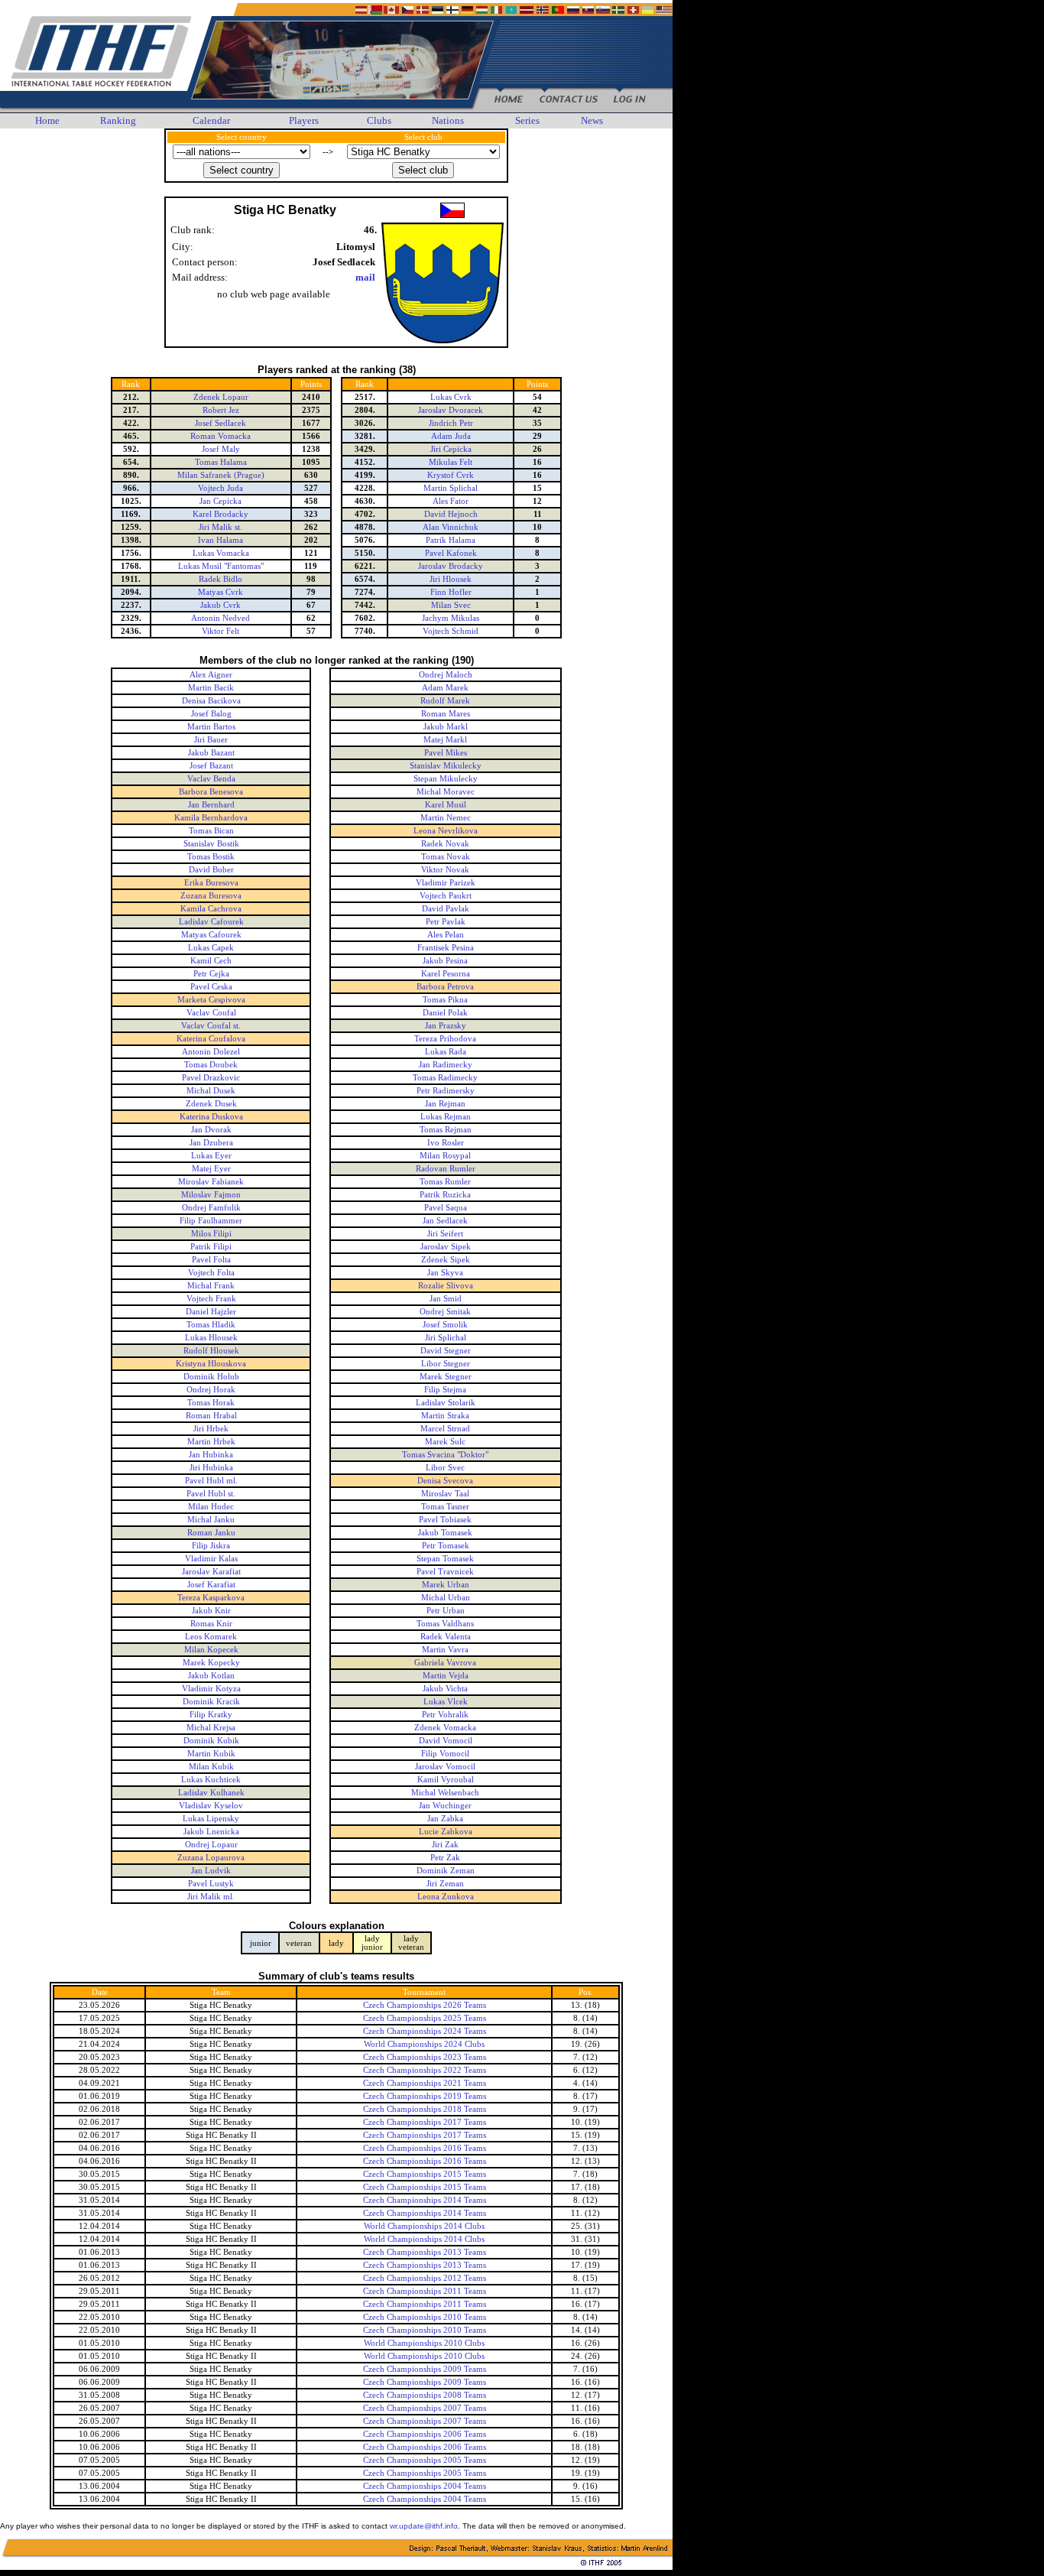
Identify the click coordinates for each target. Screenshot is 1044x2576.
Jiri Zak (445, 1845)
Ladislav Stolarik (446, 1403)
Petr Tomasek (446, 1546)
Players (304, 120)
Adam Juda (451, 436)
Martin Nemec (446, 818)
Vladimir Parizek (446, 883)
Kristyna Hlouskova (211, 1364)
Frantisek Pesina (446, 948)
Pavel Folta (211, 1260)
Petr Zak (445, 1858)
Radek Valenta (446, 1637)
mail (365, 277)
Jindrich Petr (451, 423)
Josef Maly (221, 449)
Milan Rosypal (445, 1156)
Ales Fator (451, 501)
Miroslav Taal (445, 1494)
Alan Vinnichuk (451, 527)
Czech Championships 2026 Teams (425, 2005)
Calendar (211, 120)
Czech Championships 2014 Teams (425, 2200)
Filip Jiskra (211, 1546)
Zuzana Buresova (211, 896)
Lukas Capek (211, 948)
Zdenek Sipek (446, 1260)
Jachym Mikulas (451, 618)
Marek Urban (446, 1585)
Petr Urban (446, 1611)
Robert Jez (221, 410)
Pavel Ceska (211, 987)
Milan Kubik (211, 1767)
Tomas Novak (446, 857)
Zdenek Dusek (211, 1104)
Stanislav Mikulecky (446, 766)
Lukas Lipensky (211, 1819)
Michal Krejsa (211, 1728)
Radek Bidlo (220, 579)
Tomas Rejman (446, 1130)
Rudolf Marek (445, 701)
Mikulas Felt (451, 462)
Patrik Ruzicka (445, 1195)
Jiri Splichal (446, 1338)
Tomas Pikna (445, 1000)
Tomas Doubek (211, 1065)
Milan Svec (451, 605)
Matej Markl (445, 740)
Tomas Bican (211, 831)
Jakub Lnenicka (211, 1832)
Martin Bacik (211, 688)
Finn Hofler (451, 592)
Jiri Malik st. (220, 527)
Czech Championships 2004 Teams (425, 2486)
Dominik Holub (211, 1377)
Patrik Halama (451, 540)
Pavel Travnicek (445, 1572)
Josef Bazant (211, 766)
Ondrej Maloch (446, 675)
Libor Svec (445, 1468)
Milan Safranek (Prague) (221, 475)
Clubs (379, 120)
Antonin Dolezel (211, 1052)
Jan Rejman (445, 1104)
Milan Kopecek (211, 1650)
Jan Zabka (445, 1819)
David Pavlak (446, 909)
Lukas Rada (446, 1052)
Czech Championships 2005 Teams (425, 2460)
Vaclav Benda (211, 779)
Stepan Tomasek (445, 1559)
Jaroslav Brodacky (451, 566)
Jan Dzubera (211, 1143)
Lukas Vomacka (221, 553)
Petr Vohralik (445, 1715)
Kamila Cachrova (211, 909)
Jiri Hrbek (211, 1429)
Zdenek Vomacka (445, 1728)
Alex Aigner (211, 675)
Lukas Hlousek (211, 1338)
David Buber (211, 870)
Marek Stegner (446, 1377)
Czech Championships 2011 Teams (425, 2291)
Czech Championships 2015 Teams (425, 2174)
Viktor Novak (445, 870)
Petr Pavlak (446, 922)
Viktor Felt (220, 631)
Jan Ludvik (211, 1871)
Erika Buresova (211, 883)
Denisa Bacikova (211, 701)
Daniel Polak (445, 1013)
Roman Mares (446, 714)
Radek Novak (445, 844)
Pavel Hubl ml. (211, 1481)
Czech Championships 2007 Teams (425, 2408)
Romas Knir (211, 1624)
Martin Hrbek (211, 1442)
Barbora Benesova (211, 792)
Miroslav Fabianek (211, 1182)
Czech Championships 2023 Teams (425, 2057)
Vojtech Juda (220, 488)
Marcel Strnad (445, 1429)
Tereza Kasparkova (211, 1598)
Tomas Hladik (211, 1325)
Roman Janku (211, 1533)
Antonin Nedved (220, 618)
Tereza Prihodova (445, 1039)
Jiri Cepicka (451, 449)
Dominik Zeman (446, 1871)
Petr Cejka (211, 974)
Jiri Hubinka (211, 1468)
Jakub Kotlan (211, 1676)
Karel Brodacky (220, 514)
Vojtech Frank (211, 1299)
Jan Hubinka (211, 1455)
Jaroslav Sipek (446, 1247)
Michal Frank (211, 1286)
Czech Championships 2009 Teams (425, 2369)
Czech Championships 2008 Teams (425, 2395)
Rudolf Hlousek (211, 1351)
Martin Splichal (451, 488)
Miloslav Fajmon (211, 1195)
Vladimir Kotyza (211, 1689)
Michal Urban (446, 1598)
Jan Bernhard (211, 805)
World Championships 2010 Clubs (424, 2343)
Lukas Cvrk (451, 397)
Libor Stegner (446, 1364)
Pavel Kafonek (451, 553)
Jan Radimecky (446, 1065)
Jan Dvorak (211, 1130)
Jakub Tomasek (445, 1533)
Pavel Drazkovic (211, 1078)
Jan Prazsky (446, 1026)
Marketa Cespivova (211, 1000)
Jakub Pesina (445, 961)
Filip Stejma (445, 1390)
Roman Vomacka (220, 436)
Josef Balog (211, 714)
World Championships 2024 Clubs (424, 2044)
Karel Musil (446, 805)
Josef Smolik (445, 1325)
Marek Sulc (445, 1442)
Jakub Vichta (445, 1689)
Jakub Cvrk (220, 605)
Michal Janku (211, 1520)
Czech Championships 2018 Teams (425, 2109)
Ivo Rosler (446, 1143)
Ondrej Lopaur (211, 1845)
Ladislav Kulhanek (211, 1793)
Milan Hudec (211, 1507)
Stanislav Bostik (211, 844)
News (592, 120)
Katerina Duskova (211, 1117)
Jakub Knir (211, 1611)
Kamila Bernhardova (211, 818)
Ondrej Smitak (445, 1312)
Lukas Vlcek (446, 1702)
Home (47, 120)
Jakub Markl (446, 727)
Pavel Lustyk (211, 1884)
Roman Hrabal (211, 1416)
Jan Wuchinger (445, 1806)
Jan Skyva (445, 1273)
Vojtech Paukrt (446, 896)
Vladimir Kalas (211, 1559)
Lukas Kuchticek (211, 1780)
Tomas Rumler (445, 1182)
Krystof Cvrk (451, 475)
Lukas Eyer (211, 1156)
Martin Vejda (446, 1676)
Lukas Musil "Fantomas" (221, 566)
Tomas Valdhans (445, 1624)
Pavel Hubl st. (211, 1494)
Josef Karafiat (211, 1585)
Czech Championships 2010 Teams (425, 2317)
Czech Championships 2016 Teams (425, 2148)
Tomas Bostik (211, 857)
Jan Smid (446, 1299)
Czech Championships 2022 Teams (425, 2070)
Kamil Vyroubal (446, 1780)
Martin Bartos (211, 727)
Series (527, 120)
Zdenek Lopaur (221, 397)
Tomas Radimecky (445, 1078)
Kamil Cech (211, 961)
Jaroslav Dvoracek (451, 410)
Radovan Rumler (446, 1169)
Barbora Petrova (445, 987)
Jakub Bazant (211, 753)
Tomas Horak (211, 1403)
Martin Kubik (211, 1754)
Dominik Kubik (211, 1741)
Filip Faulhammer (211, 1221)
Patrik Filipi (211, 1247)
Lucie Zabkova (446, 1832)
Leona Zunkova (446, 1897)
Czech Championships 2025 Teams (425, 2018)
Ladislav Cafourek (211, 922)
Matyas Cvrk (220, 592)
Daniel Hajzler (211, 1312)
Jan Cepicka (220, 501)
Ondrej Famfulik (211, 1208)
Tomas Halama (221, 462)
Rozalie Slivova (446, 1286)
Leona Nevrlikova (446, 831)
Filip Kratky (211, 1715)
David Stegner (446, 1351)
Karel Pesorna (446, 974)
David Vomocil (446, 1741)
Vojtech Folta (211, 1273)
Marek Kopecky (211, 1663)
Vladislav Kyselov (211, 1806)
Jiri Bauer (211, 740)
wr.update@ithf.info (424, 2526)
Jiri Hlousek (451, 579)
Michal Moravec (446, 792)
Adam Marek (445, 688)
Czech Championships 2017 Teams (425, 2122)
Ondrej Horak (211, 1390)
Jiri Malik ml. (211, 1897)
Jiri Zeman (445, 1884)
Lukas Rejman (446, 1117)
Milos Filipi (211, 1234)
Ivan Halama (220, 540)
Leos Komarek (211, 1637)
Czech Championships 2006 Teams (425, 2434)
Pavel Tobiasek (445, 1520)
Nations (448, 120)
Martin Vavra (445, 1650)
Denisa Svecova (445, 1481)
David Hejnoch (451, 514)
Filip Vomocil (445, 1754)
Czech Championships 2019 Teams (425, 2096)
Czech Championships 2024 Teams (425, 2031)
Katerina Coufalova (211, 1039)
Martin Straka (445, 1416)
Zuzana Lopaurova (211, 1858)
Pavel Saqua (446, 1208)
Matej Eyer (211, 1169)
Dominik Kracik (211, 1702)
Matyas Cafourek (211, 935)
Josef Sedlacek (220, 423)
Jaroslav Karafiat (211, 1572)
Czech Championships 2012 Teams (425, 2278)
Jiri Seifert (445, 1234)
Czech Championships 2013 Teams (425, 2252)
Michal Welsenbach (445, 1793)
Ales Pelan (446, 935)
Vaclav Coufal (211, 1013)
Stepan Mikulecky (446, 779)
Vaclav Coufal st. (211, 1026)
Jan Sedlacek (445, 1221)
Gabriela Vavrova (445, 1663)
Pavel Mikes (446, 753)
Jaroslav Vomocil (445, 1767)
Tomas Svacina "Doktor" (445, 1455)
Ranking (118, 120)
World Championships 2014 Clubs (424, 2226)
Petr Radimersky (446, 1091)
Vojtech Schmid (451, 631)
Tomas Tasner (445, 1507)
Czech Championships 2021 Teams (425, 2083)
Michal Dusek (211, 1091)
